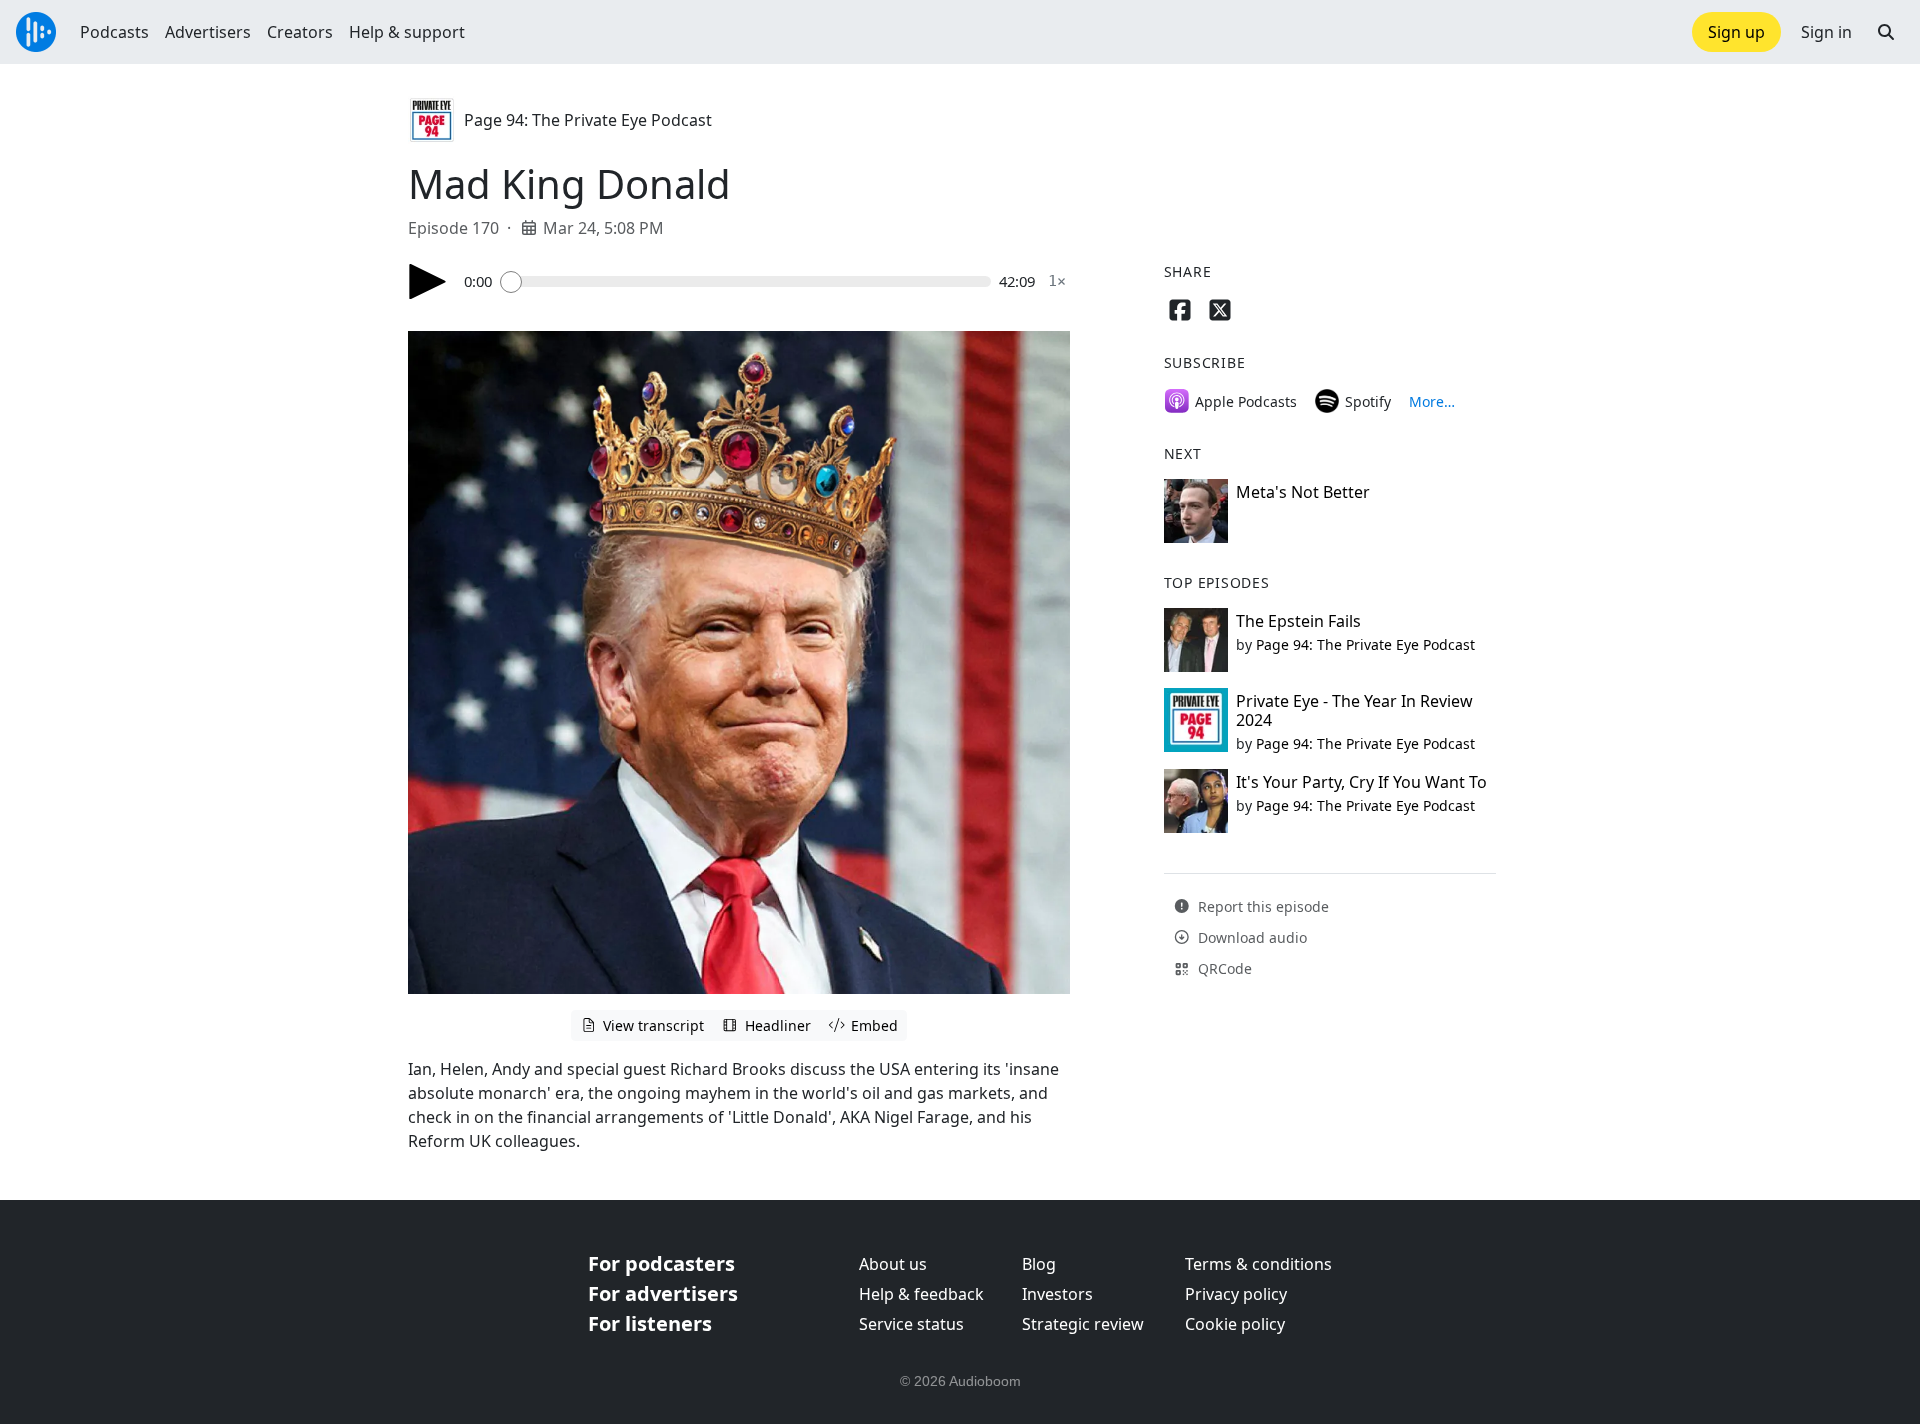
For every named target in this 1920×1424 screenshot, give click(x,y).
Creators (300, 32)
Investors (1057, 1294)
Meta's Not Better (1303, 492)
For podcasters (661, 1263)
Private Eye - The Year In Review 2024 (1354, 710)
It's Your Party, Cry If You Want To (1361, 782)
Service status (911, 1324)
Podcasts (114, 32)
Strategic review (1083, 1324)
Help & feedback (921, 1294)
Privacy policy (1236, 1294)
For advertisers (663, 1293)
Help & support (407, 32)
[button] (1886, 32)
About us (893, 1264)
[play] (428, 281)
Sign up (1736, 32)
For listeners (650, 1323)
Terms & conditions (1258, 1264)
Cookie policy (1235, 1324)
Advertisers (208, 32)
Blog (1039, 1264)
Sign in (1826, 32)
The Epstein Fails (1298, 621)
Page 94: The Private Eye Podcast (588, 120)
